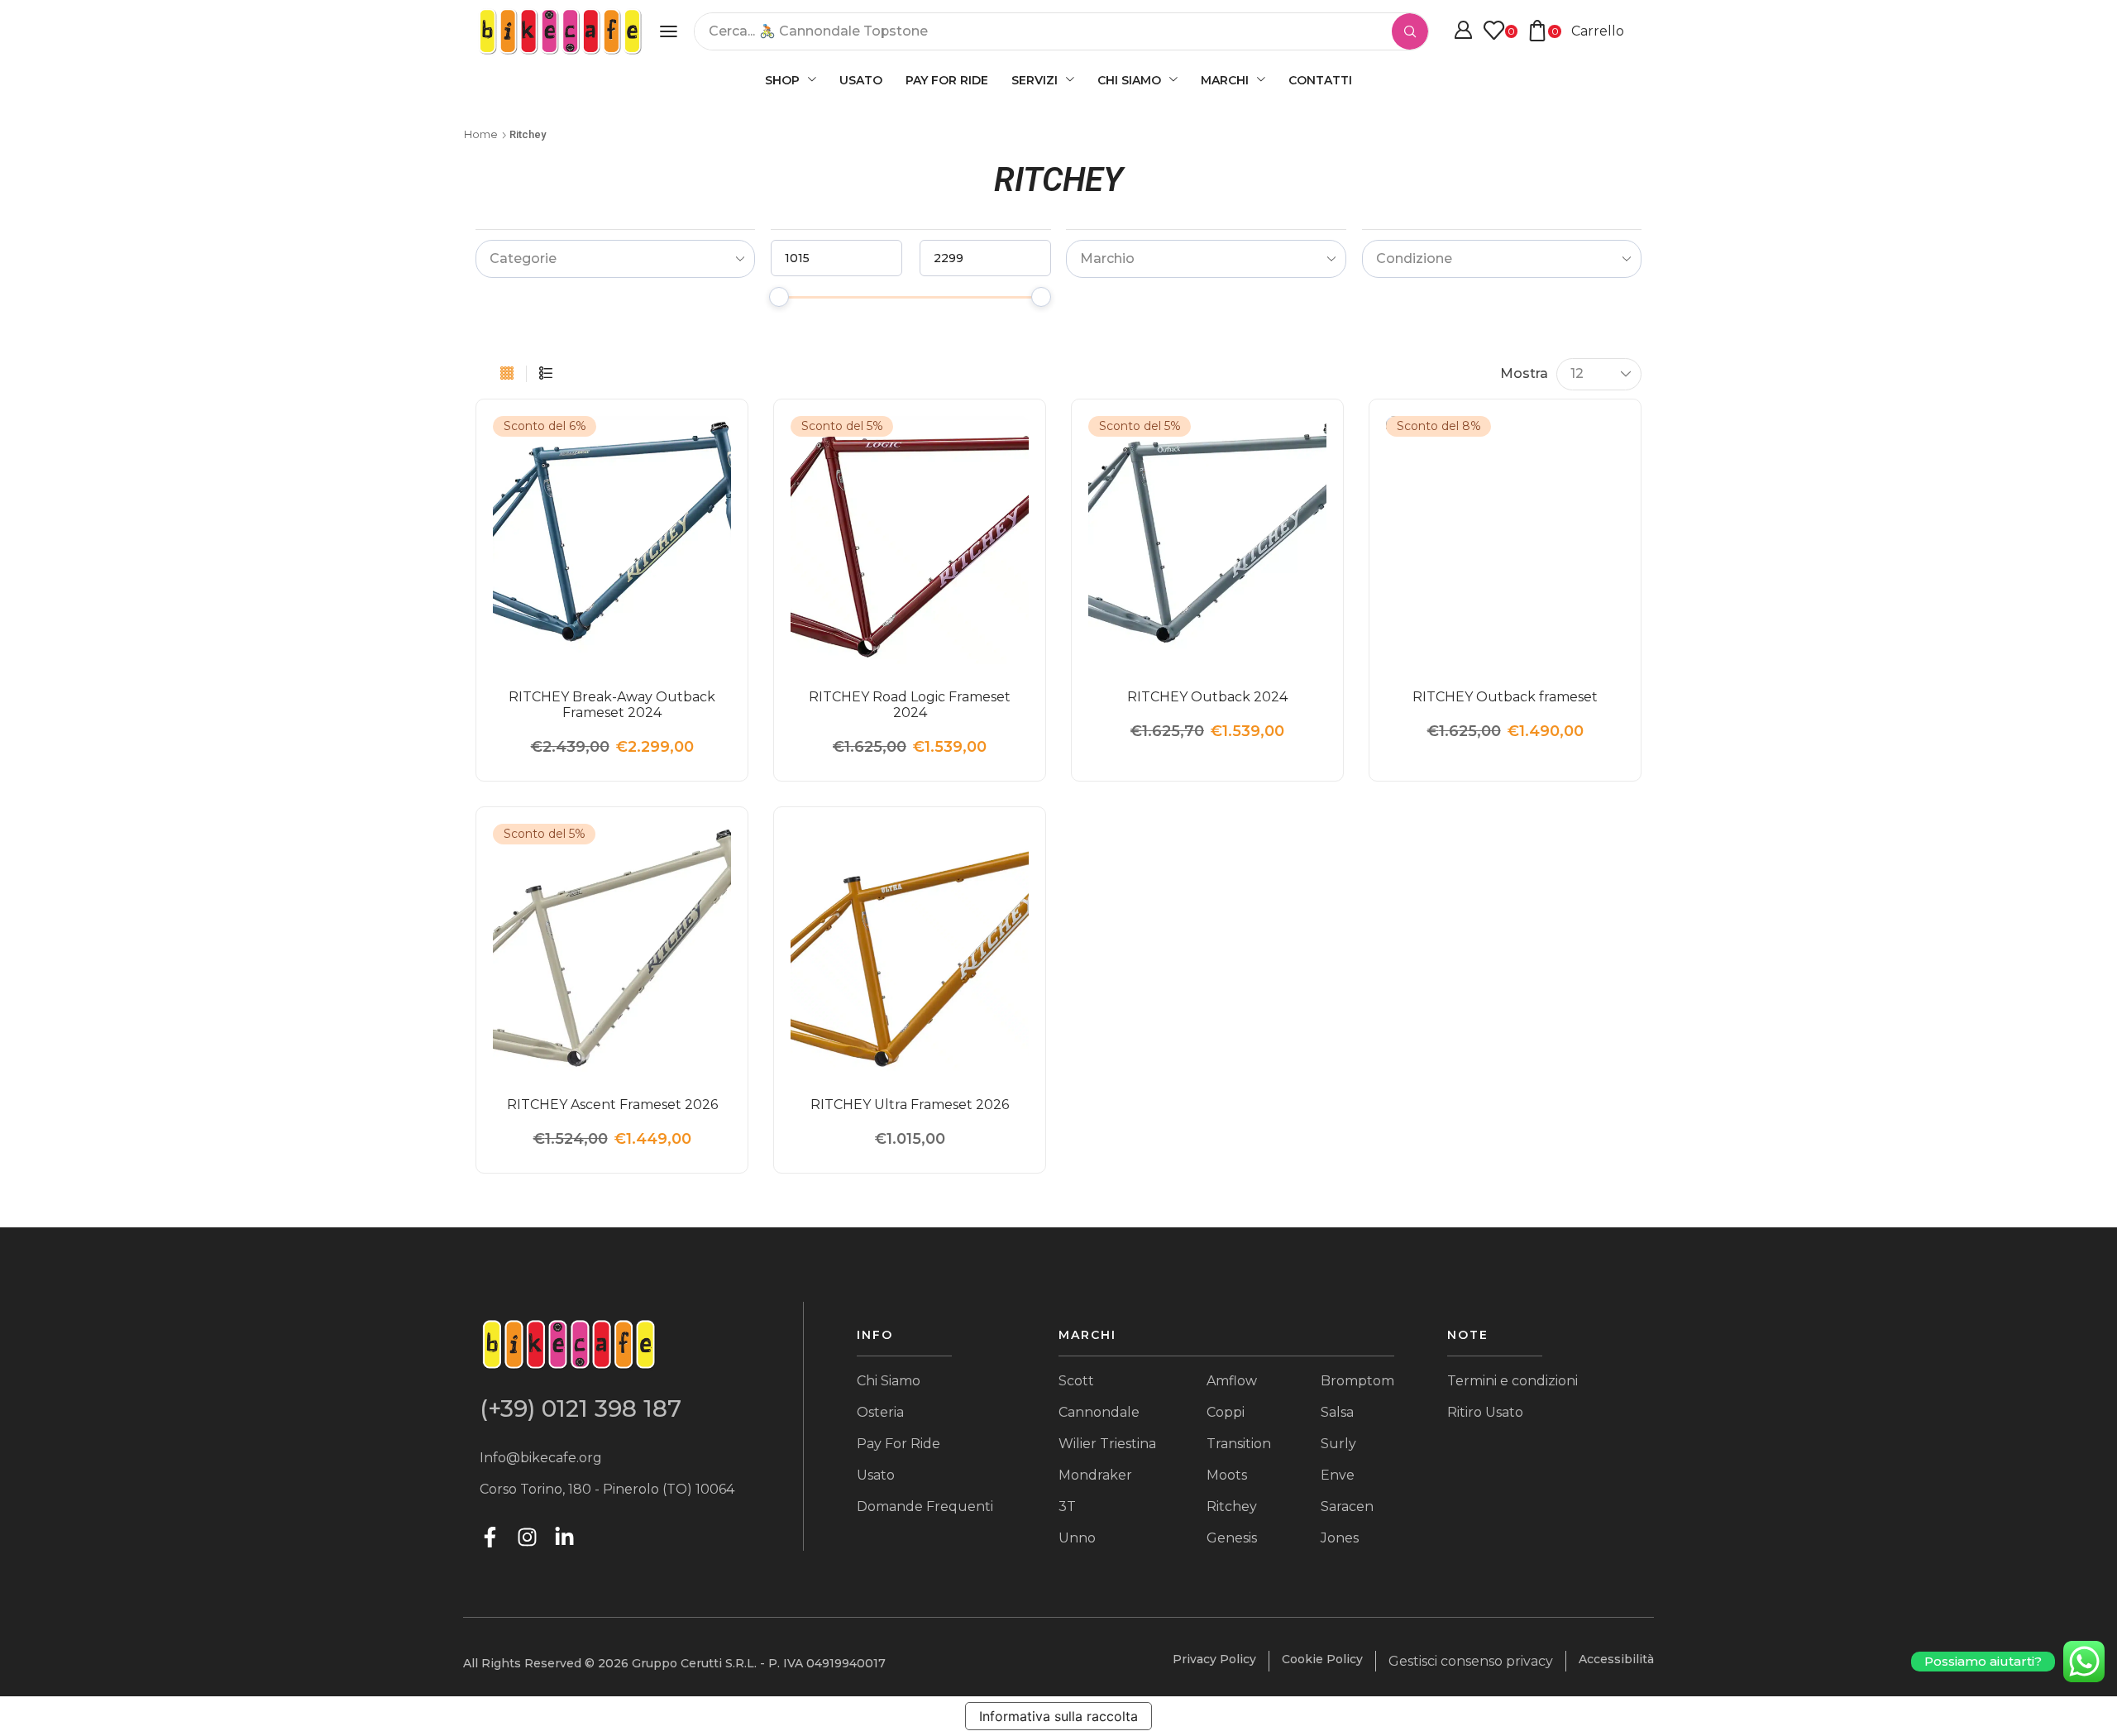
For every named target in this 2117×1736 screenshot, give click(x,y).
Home (481, 134)
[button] (669, 31)
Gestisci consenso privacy (1471, 1661)
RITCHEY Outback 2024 (1207, 697)
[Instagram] (527, 1537)
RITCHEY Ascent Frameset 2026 (612, 1105)
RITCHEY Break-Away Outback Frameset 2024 (612, 705)
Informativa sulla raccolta (1058, 1716)
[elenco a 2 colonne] (546, 374)
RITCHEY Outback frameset (1505, 697)
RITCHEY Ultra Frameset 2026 (910, 1105)
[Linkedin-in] (564, 1537)
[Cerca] (1410, 31)
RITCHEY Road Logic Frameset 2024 (910, 705)
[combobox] (615, 259)
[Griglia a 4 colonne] (507, 374)
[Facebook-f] (490, 1537)
